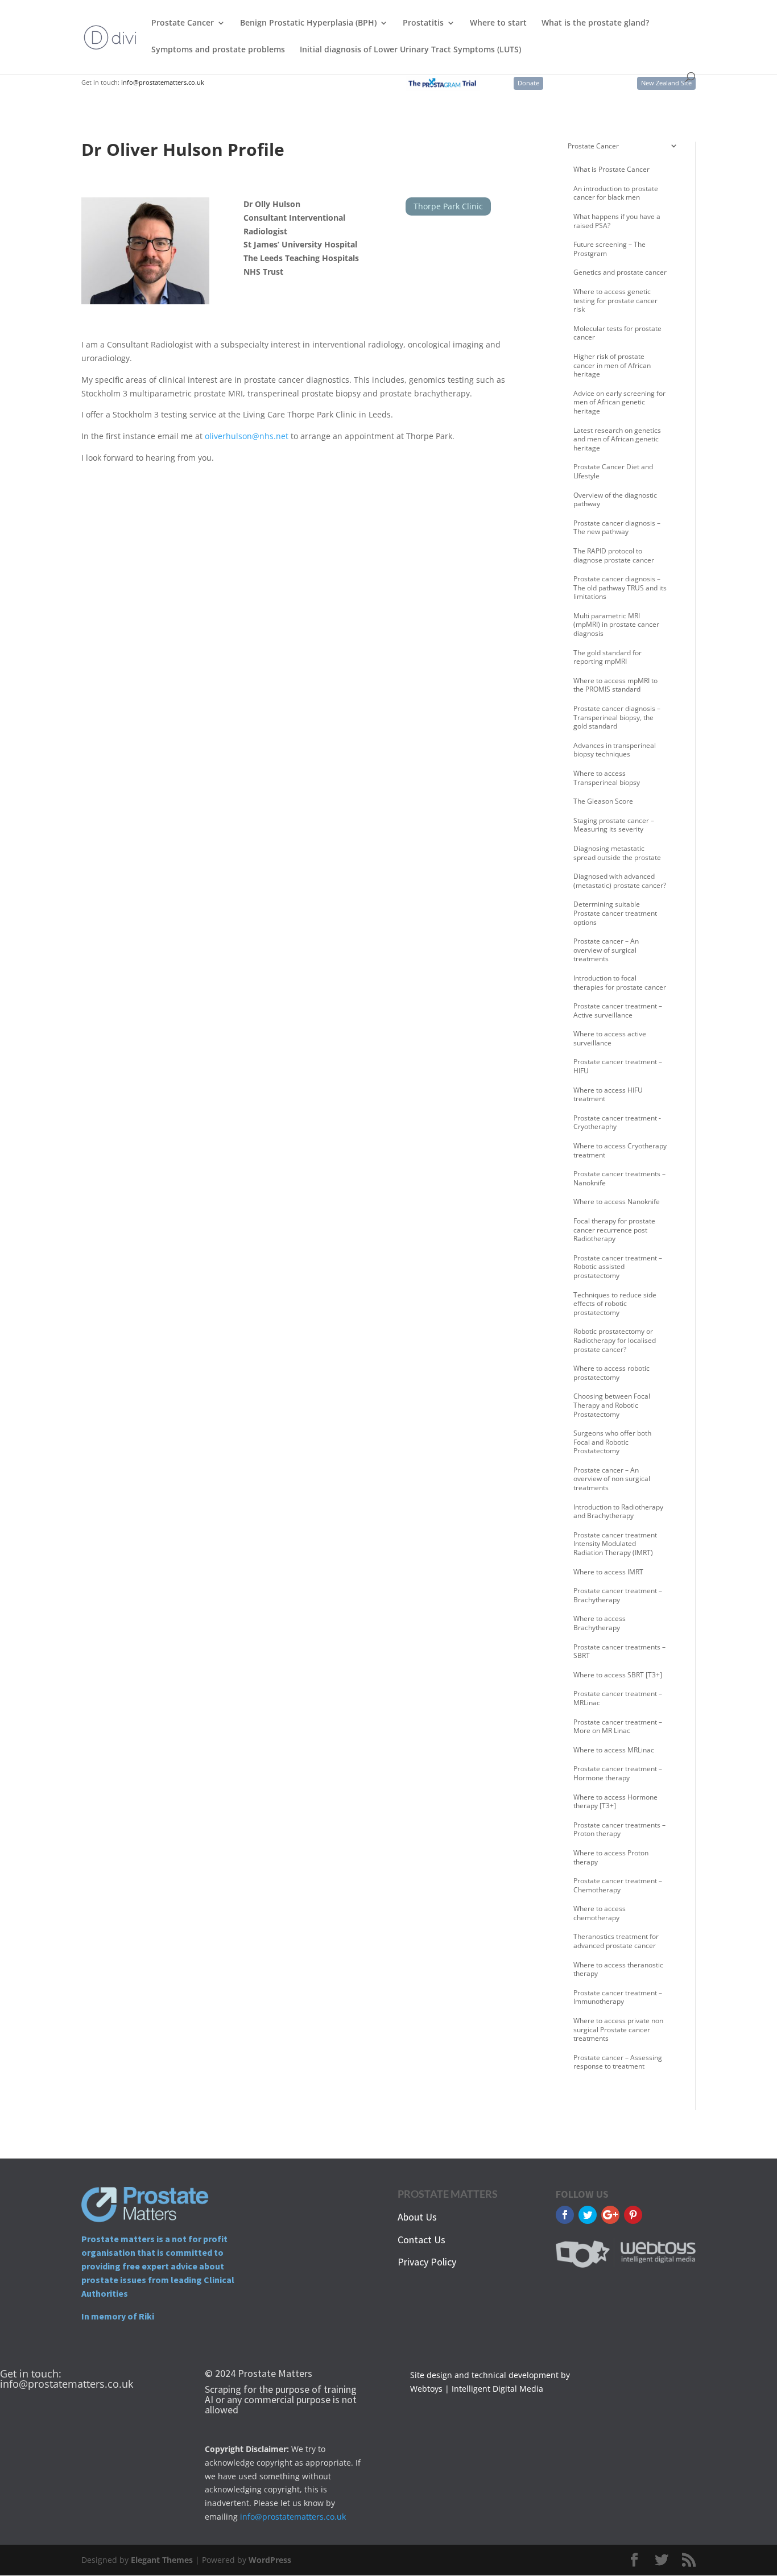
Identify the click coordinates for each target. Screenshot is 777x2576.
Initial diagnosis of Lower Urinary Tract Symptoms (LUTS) (410, 50)
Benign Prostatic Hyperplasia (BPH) (308, 23)
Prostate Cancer (183, 23)
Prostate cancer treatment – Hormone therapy (618, 1773)
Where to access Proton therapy (611, 1857)
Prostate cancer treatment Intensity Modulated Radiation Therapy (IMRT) (615, 1544)
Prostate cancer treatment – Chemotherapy (618, 1885)
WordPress (270, 2560)
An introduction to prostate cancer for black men (616, 193)
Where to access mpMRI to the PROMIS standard (615, 685)
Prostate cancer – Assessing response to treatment (618, 2062)
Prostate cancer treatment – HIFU (618, 1066)
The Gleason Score (603, 801)
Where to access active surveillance (610, 1038)
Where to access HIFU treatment (608, 1095)
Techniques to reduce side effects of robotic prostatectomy (615, 1304)
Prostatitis (423, 23)
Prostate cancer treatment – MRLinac (618, 1698)
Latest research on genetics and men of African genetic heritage (617, 439)
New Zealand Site (666, 83)
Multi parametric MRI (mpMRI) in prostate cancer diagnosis (616, 625)
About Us (417, 2217)
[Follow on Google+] (610, 2215)
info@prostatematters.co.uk (163, 82)
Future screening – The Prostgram (609, 249)
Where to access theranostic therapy (618, 1969)
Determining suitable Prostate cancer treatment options (615, 913)
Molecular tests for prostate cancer (617, 333)
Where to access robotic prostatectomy (611, 1373)
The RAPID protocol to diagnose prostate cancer (614, 555)
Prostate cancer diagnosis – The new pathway (617, 528)
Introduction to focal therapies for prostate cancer (620, 983)
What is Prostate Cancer (611, 169)
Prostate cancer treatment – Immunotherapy (618, 1997)
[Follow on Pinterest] (633, 2215)
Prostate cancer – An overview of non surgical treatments (612, 1479)
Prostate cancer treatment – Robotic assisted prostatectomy (618, 1267)
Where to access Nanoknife (617, 1202)
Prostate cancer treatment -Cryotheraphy (617, 1122)
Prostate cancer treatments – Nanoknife (619, 1178)
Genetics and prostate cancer (620, 272)
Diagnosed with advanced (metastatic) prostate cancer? (620, 881)
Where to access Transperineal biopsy (607, 778)
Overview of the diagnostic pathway (615, 500)
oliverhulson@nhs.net (247, 436)
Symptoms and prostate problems (218, 50)
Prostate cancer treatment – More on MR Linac (618, 1727)
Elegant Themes (162, 2560)
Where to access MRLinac (614, 1750)
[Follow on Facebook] (565, 2215)
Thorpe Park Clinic (448, 206)
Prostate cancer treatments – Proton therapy (619, 1829)
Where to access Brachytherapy (600, 1623)
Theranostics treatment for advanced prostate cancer (616, 1941)
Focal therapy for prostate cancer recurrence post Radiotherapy (614, 1230)
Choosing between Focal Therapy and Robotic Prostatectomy (612, 1405)
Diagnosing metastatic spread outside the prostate (617, 853)
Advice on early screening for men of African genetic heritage (619, 402)
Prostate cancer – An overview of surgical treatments (606, 950)
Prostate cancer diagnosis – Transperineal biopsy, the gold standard (617, 717)
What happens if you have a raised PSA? (617, 221)
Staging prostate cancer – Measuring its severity (614, 825)
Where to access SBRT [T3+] (618, 1675)
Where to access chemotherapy (600, 1913)
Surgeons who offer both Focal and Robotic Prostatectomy (612, 1442)
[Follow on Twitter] (588, 2215)
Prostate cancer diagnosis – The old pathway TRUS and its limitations (620, 588)
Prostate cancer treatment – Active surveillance (618, 1010)
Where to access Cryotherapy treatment (620, 1150)
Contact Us (421, 2240)
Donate (528, 83)
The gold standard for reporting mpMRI (607, 657)
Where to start (498, 23)
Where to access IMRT (608, 1572)
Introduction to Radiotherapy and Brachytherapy (618, 1512)
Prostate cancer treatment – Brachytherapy (618, 1595)
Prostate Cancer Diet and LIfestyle (613, 471)
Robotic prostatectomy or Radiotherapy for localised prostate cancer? (615, 1340)
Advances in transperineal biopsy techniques (615, 750)
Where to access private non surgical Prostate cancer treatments (618, 2029)
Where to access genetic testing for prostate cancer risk (615, 300)
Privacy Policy (427, 2262)
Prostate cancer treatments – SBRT (619, 1651)
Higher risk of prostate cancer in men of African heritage (612, 365)
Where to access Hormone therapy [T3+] (615, 1802)
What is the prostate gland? (595, 23)
